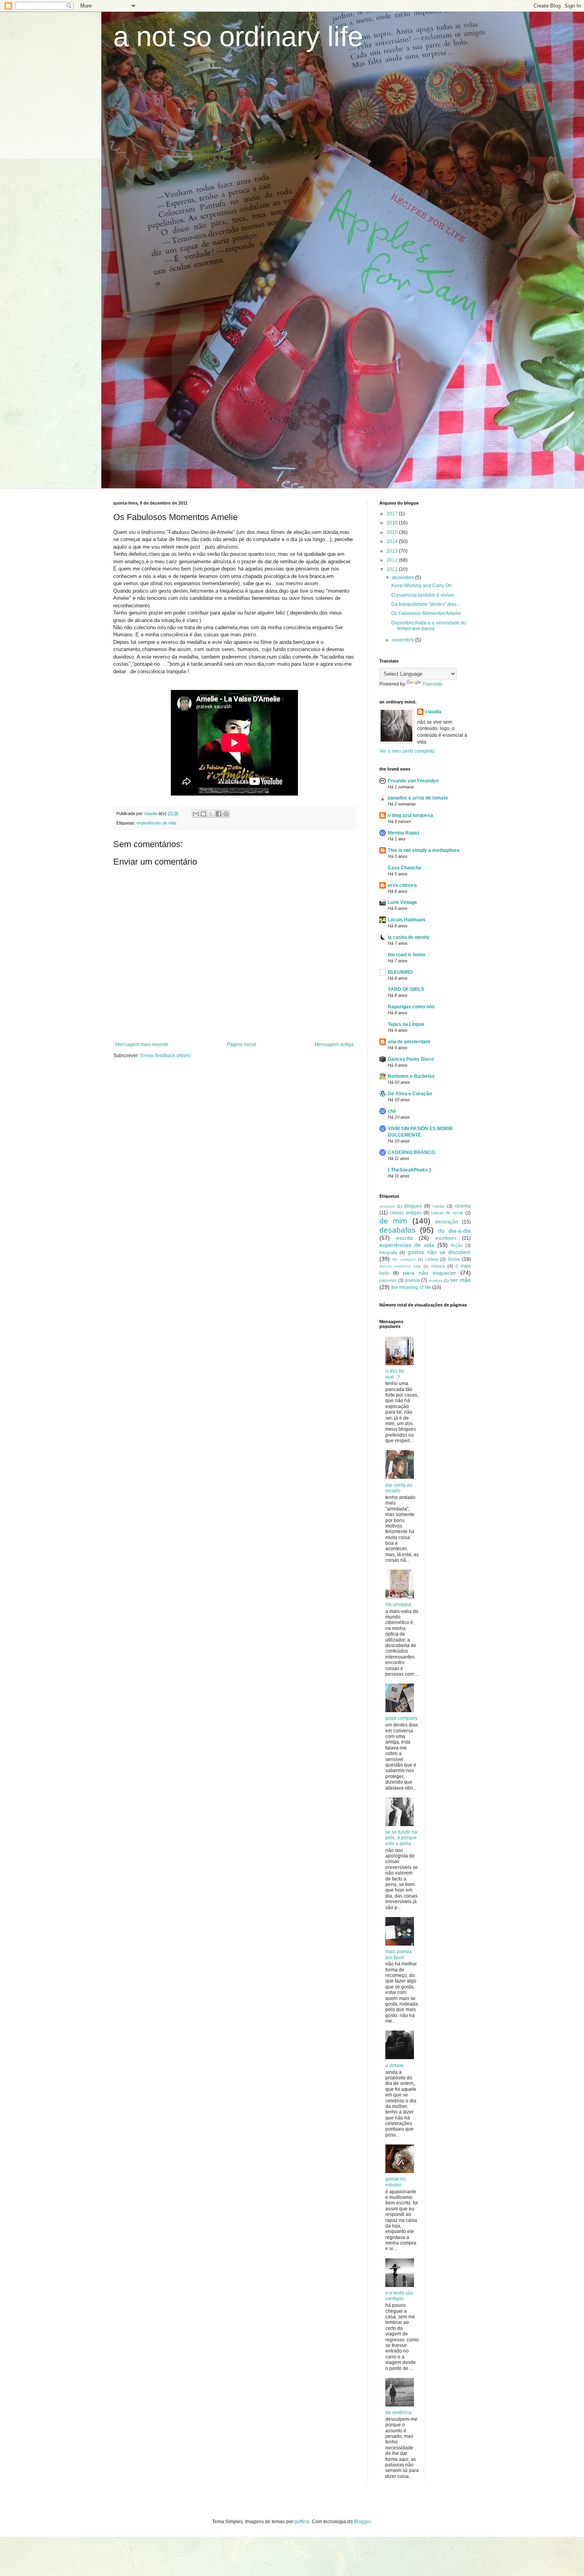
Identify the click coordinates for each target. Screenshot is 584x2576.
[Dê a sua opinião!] (203, 814)
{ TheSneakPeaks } (409, 1170)
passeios (388, 1280)
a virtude (395, 2065)
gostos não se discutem (439, 1252)
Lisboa (431, 1259)
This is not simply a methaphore (424, 850)
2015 (393, 532)
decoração (447, 1222)
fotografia (388, 1252)
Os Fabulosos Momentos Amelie (426, 613)
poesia (413, 1280)
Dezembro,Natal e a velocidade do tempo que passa (429, 626)
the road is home (407, 955)
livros (454, 1259)
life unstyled (404, 1259)
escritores (446, 1238)
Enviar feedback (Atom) (165, 1056)
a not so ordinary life (238, 37)
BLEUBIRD (400, 972)
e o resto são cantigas (399, 2296)
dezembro (404, 578)
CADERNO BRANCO (411, 1152)
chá (392, 1111)
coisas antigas (406, 1213)
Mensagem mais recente (142, 1044)
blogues (413, 1206)
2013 (393, 551)
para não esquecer (429, 1273)
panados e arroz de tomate (418, 798)
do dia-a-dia (454, 1231)
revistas (436, 1280)
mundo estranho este (400, 1266)
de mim (393, 1221)
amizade (387, 1206)
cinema (463, 1206)
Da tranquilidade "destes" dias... (426, 604)
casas (439, 1206)
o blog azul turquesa (410, 815)
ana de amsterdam (409, 1042)
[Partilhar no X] (211, 814)
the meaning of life (411, 1287)
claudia (433, 712)
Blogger (362, 2522)
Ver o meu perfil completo (407, 751)
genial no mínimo (395, 2182)
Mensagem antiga (334, 1044)
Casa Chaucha (404, 868)
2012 (393, 560)
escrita (404, 1238)
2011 (393, 569)
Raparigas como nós (411, 1007)
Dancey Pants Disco (411, 1059)
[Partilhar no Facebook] (219, 814)
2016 (393, 523)
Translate (432, 684)
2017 (393, 514)
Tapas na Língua (406, 1024)
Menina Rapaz (404, 833)
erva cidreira (402, 885)
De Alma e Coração (410, 1094)
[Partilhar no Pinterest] (226, 814)
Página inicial (242, 1044)
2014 (393, 541)
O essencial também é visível (423, 595)
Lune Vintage (402, 902)
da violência (398, 2412)
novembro (404, 640)
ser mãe (460, 1280)
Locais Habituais (407, 920)
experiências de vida (157, 823)
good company (401, 1718)
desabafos (397, 1230)
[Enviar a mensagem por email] (196, 814)
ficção (457, 1245)
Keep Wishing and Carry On (422, 586)
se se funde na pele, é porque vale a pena (401, 1838)
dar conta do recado (399, 1488)
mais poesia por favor (398, 1954)
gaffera (302, 2522)
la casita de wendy (409, 937)
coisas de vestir (447, 1213)
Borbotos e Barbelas (411, 1076)
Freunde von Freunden (413, 781)
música (438, 1266)
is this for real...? (395, 1374)
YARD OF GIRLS (406, 989)
